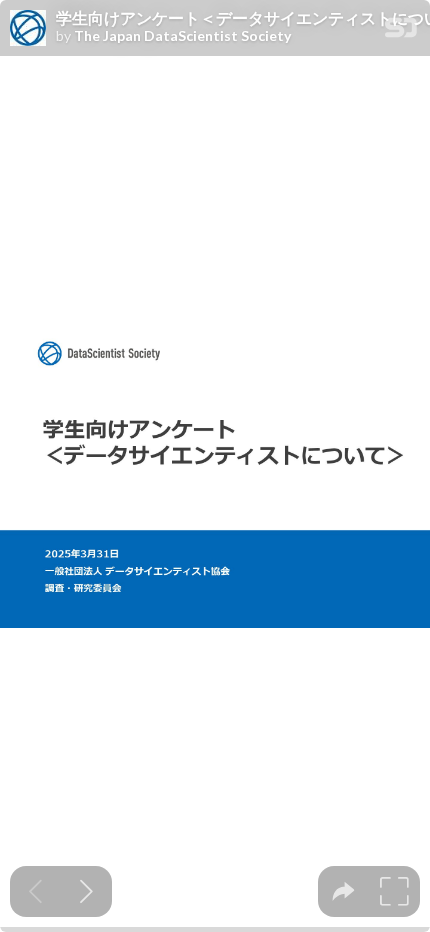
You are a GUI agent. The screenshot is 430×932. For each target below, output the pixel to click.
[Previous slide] (35, 891)
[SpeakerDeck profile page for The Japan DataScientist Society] (28, 29)
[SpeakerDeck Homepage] (401, 31)
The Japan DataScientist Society (182, 36)
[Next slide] (86, 891)
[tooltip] (343, 891)
